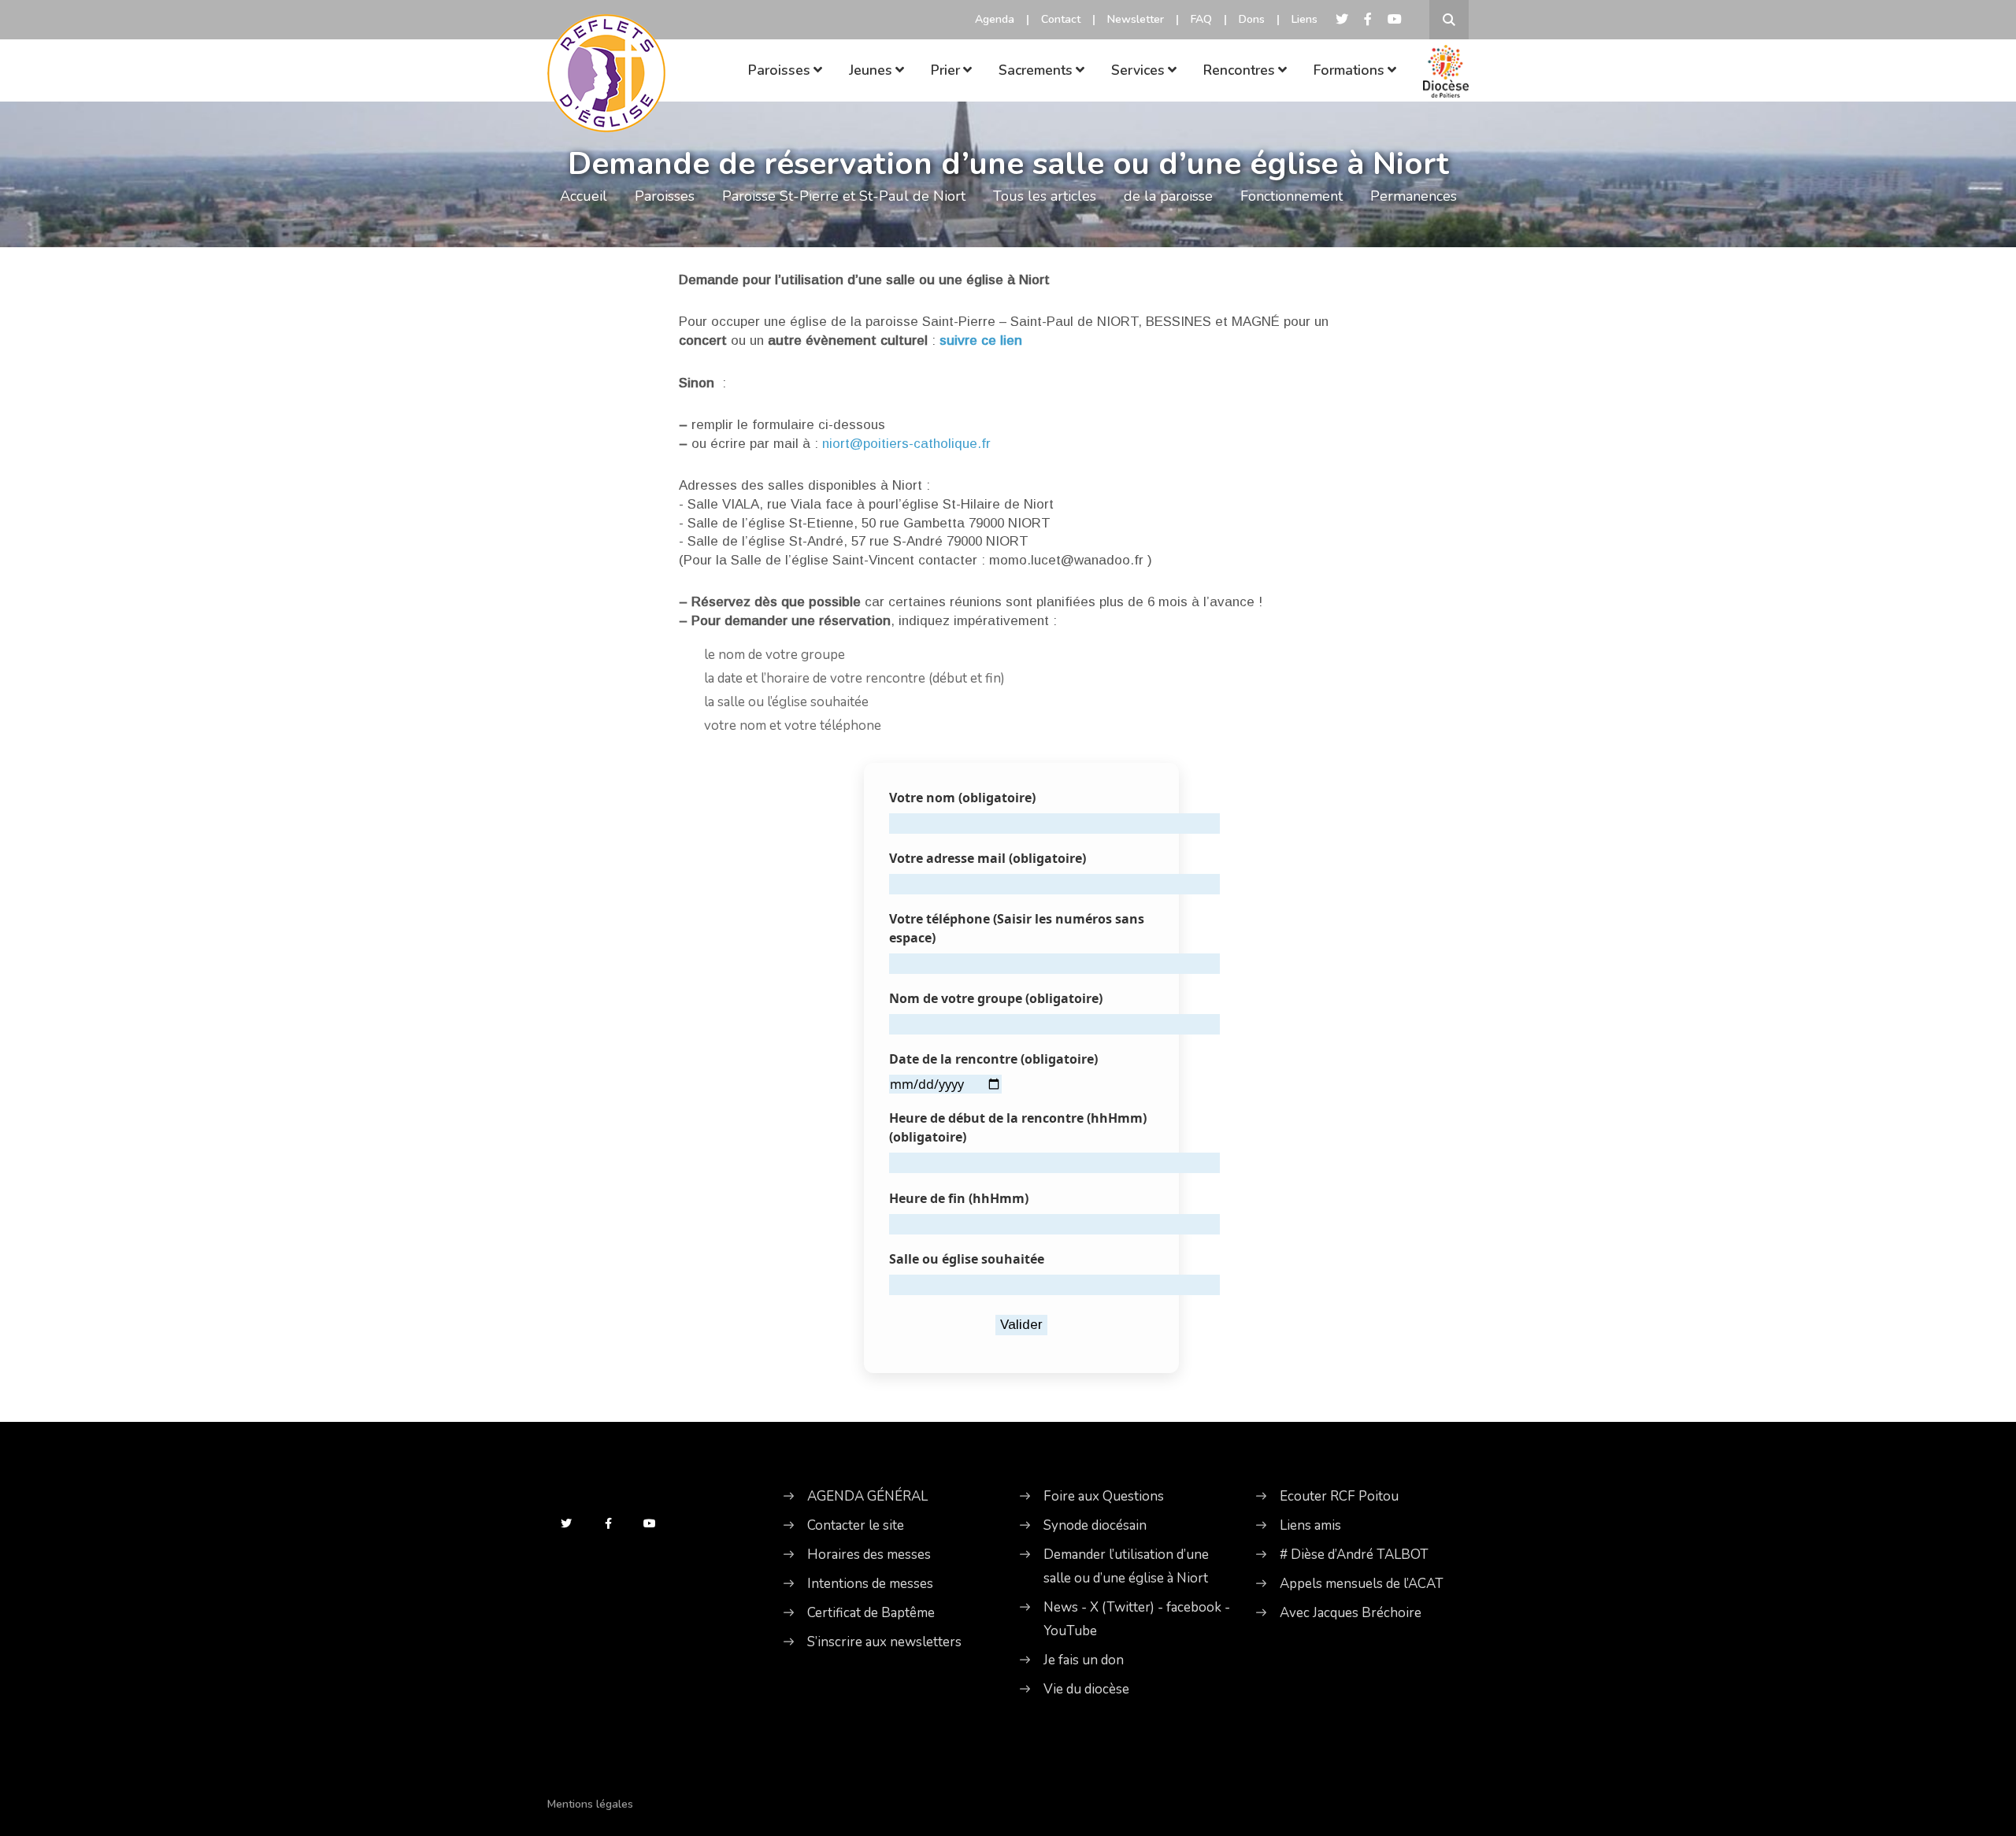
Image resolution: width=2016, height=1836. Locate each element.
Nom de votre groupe (996, 998)
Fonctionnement (1291, 196)
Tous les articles (1045, 196)
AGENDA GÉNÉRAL (867, 1496)
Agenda (995, 19)
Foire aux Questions (1104, 1496)
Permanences (1414, 196)
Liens (1304, 19)
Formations (1349, 70)
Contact (1061, 19)
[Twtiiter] (1342, 20)
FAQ (1201, 19)
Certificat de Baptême (871, 1613)
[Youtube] (1395, 20)
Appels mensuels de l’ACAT (1362, 1584)
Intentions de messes (870, 1584)
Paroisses (779, 70)
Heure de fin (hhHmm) (959, 1198)
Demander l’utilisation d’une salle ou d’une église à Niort (1126, 1566)
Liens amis (1310, 1525)
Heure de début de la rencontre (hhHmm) (1018, 1127)
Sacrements (1036, 70)
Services (1138, 70)
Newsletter (1136, 19)
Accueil (584, 196)
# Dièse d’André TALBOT (1354, 1555)
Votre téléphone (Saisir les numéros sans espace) (1017, 928)
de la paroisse (1168, 196)
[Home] (606, 51)
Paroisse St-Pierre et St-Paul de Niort (844, 196)
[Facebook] (1368, 20)
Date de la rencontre (993, 1059)
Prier (945, 70)
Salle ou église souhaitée (967, 1259)
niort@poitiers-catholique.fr (906, 444)
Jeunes (871, 70)
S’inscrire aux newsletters (884, 1642)
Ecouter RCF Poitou (1339, 1496)
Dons (1252, 19)
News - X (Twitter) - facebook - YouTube (1137, 1619)
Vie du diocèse (1086, 1689)
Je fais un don (1084, 1660)
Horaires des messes (869, 1555)
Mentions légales (590, 1804)
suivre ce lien (981, 341)
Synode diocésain (1095, 1525)
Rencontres (1239, 70)
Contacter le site (856, 1525)
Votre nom (962, 798)
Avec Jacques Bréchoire (1351, 1613)
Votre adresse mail (988, 858)
